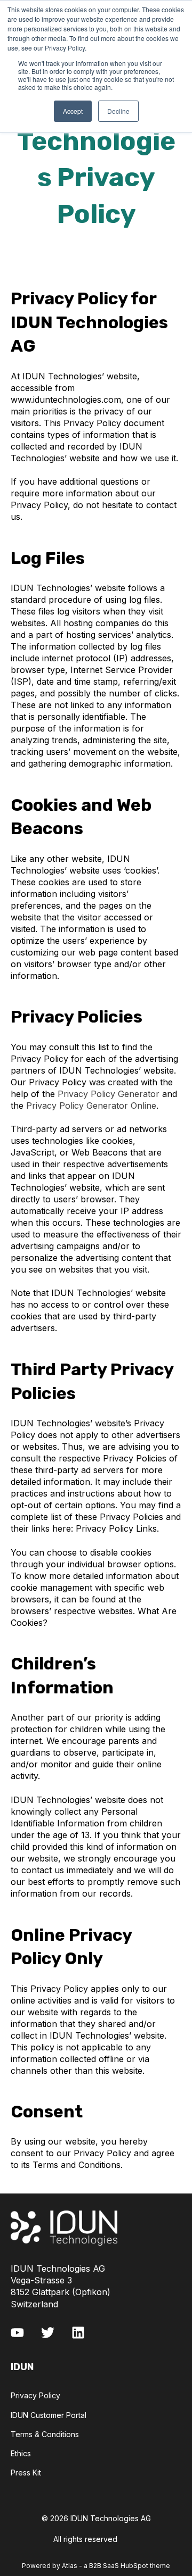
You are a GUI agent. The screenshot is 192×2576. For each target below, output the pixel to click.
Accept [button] (73, 111)
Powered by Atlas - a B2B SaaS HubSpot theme (96, 2566)
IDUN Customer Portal (49, 2415)
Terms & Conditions (45, 2434)
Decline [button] (118, 111)
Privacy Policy (35, 2395)
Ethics (21, 2453)
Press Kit (26, 2473)
